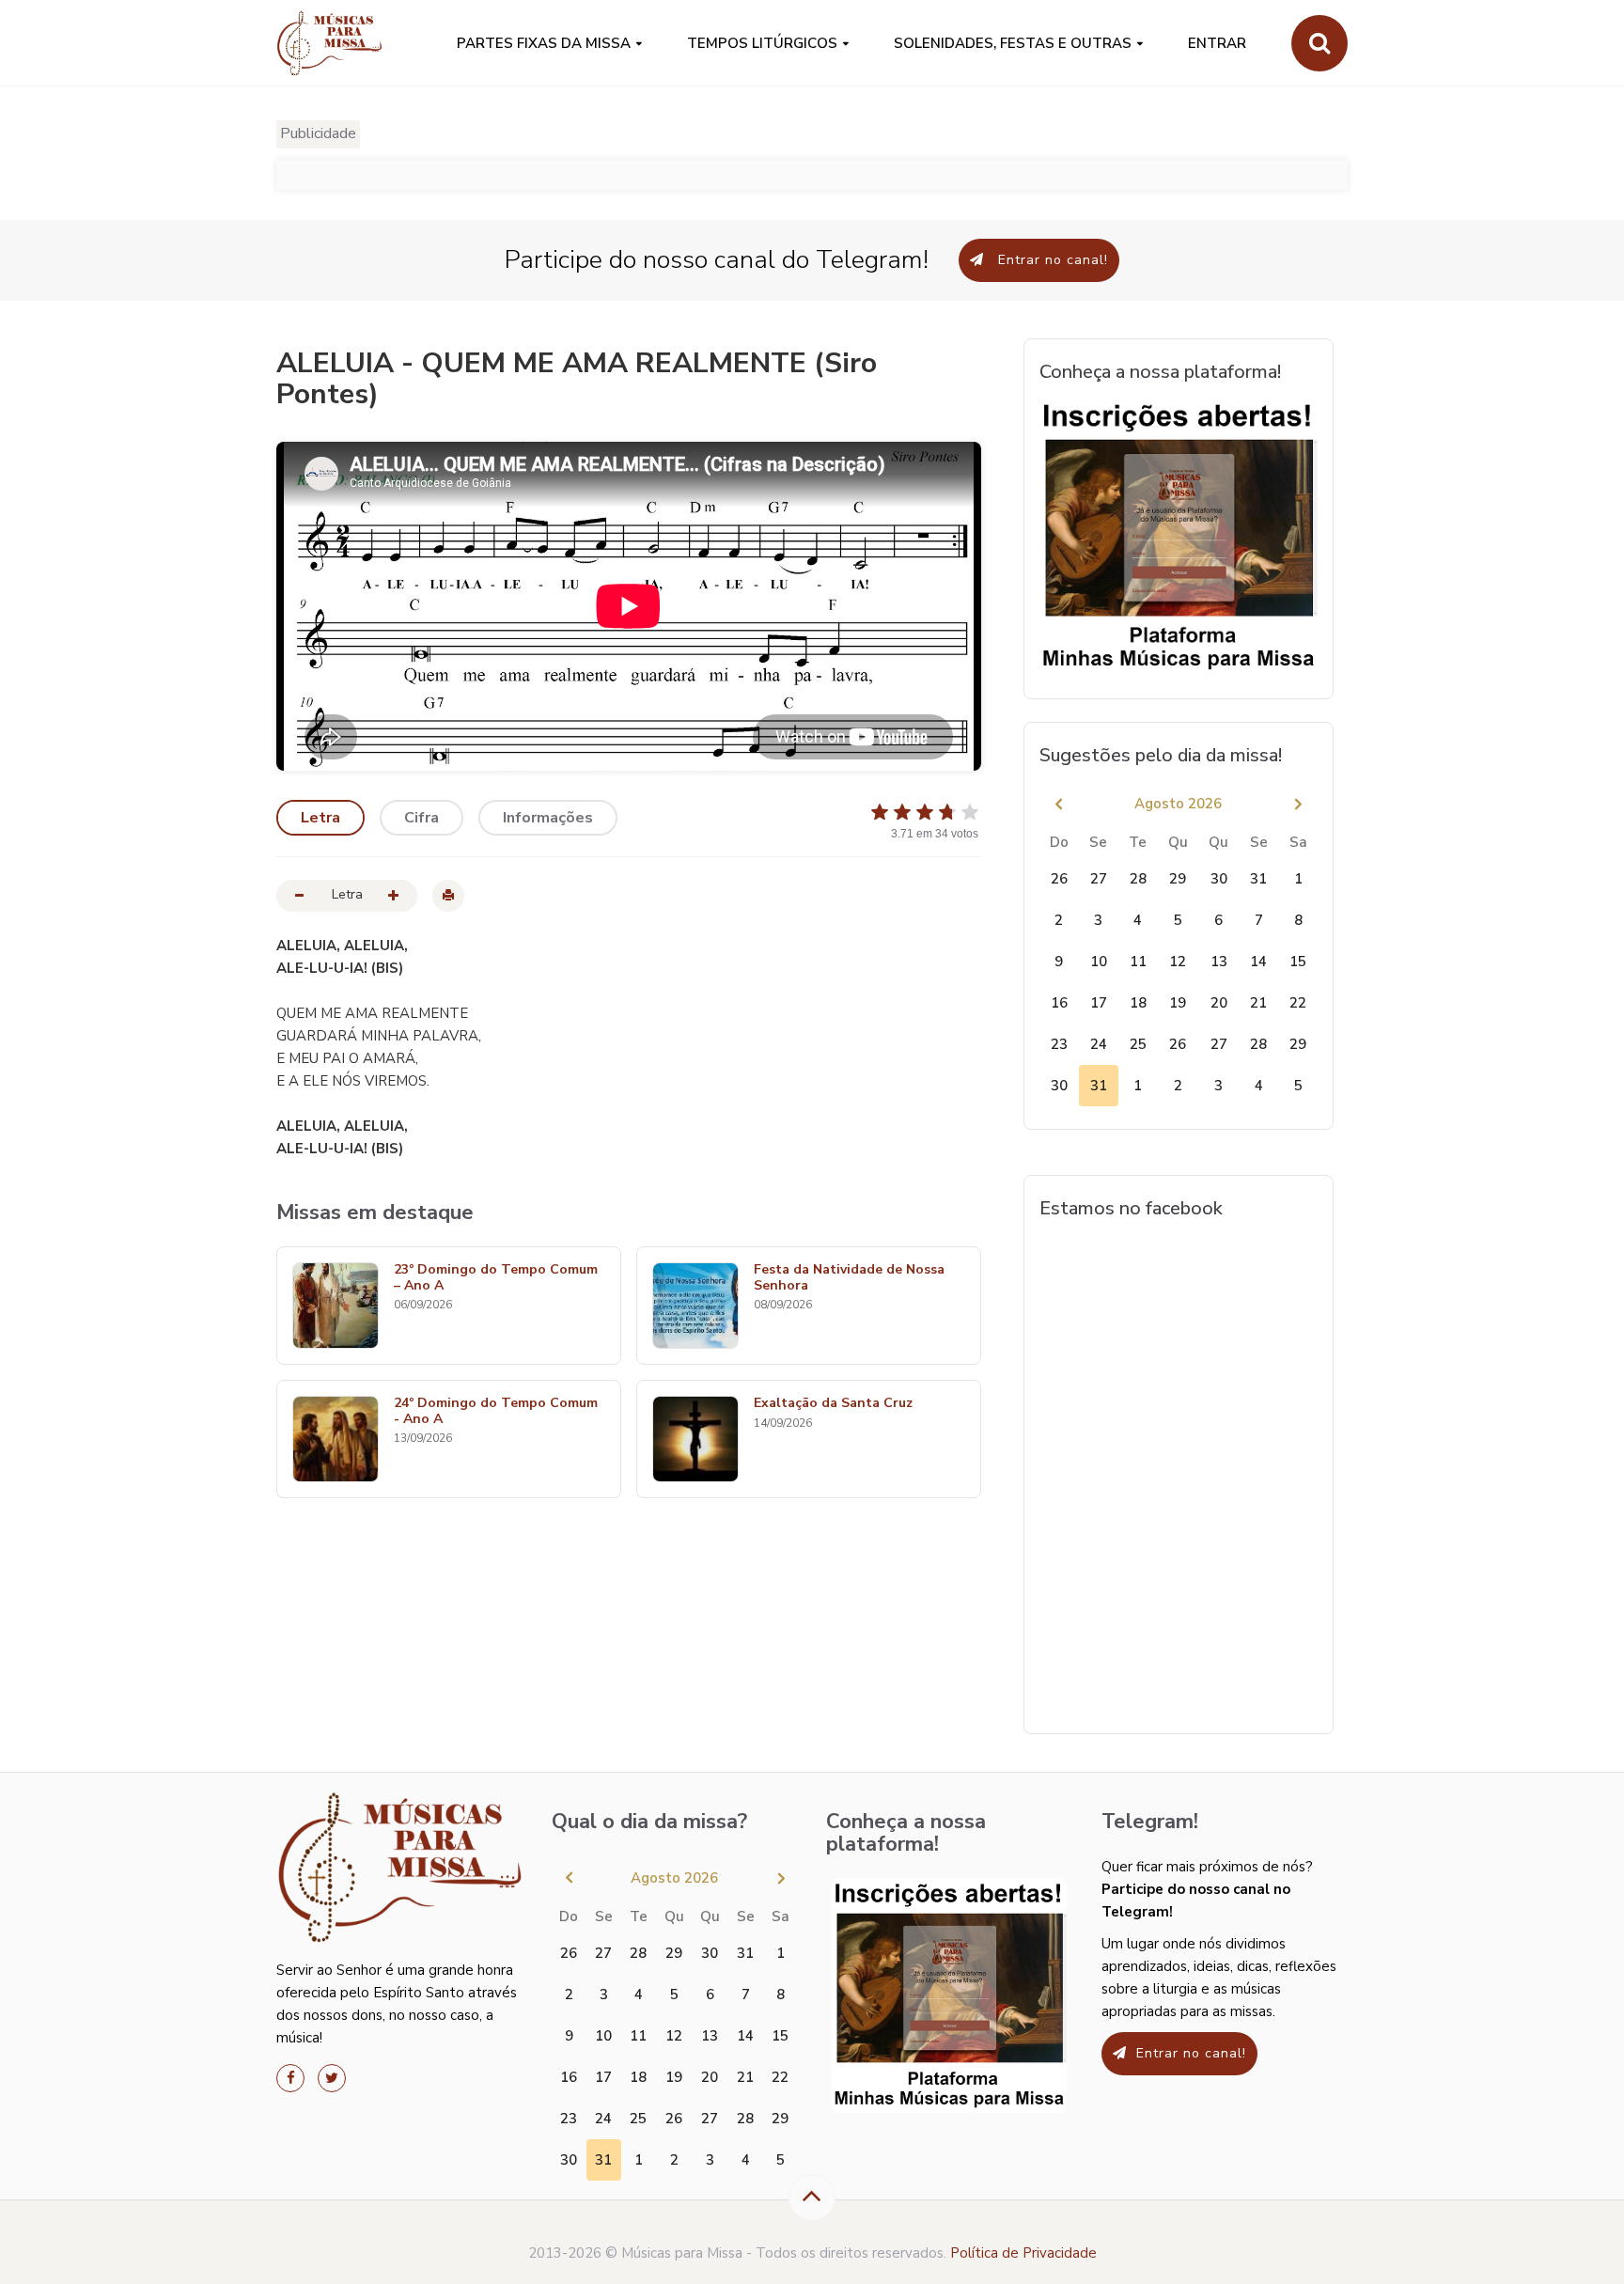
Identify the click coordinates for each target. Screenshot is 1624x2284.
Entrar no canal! (1051, 260)
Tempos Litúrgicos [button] (762, 43)
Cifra (422, 818)
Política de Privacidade (1023, 2253)
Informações (548, 818)
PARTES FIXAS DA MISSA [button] (544, 43)
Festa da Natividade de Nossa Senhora (849, 1278)
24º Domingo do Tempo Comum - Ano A (496, 1412)
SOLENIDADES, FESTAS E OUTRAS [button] (1013, 43)
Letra (320, 818)
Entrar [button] (1217, 43)
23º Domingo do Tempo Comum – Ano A (496, 1278)
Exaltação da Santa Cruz (833, 1404)
